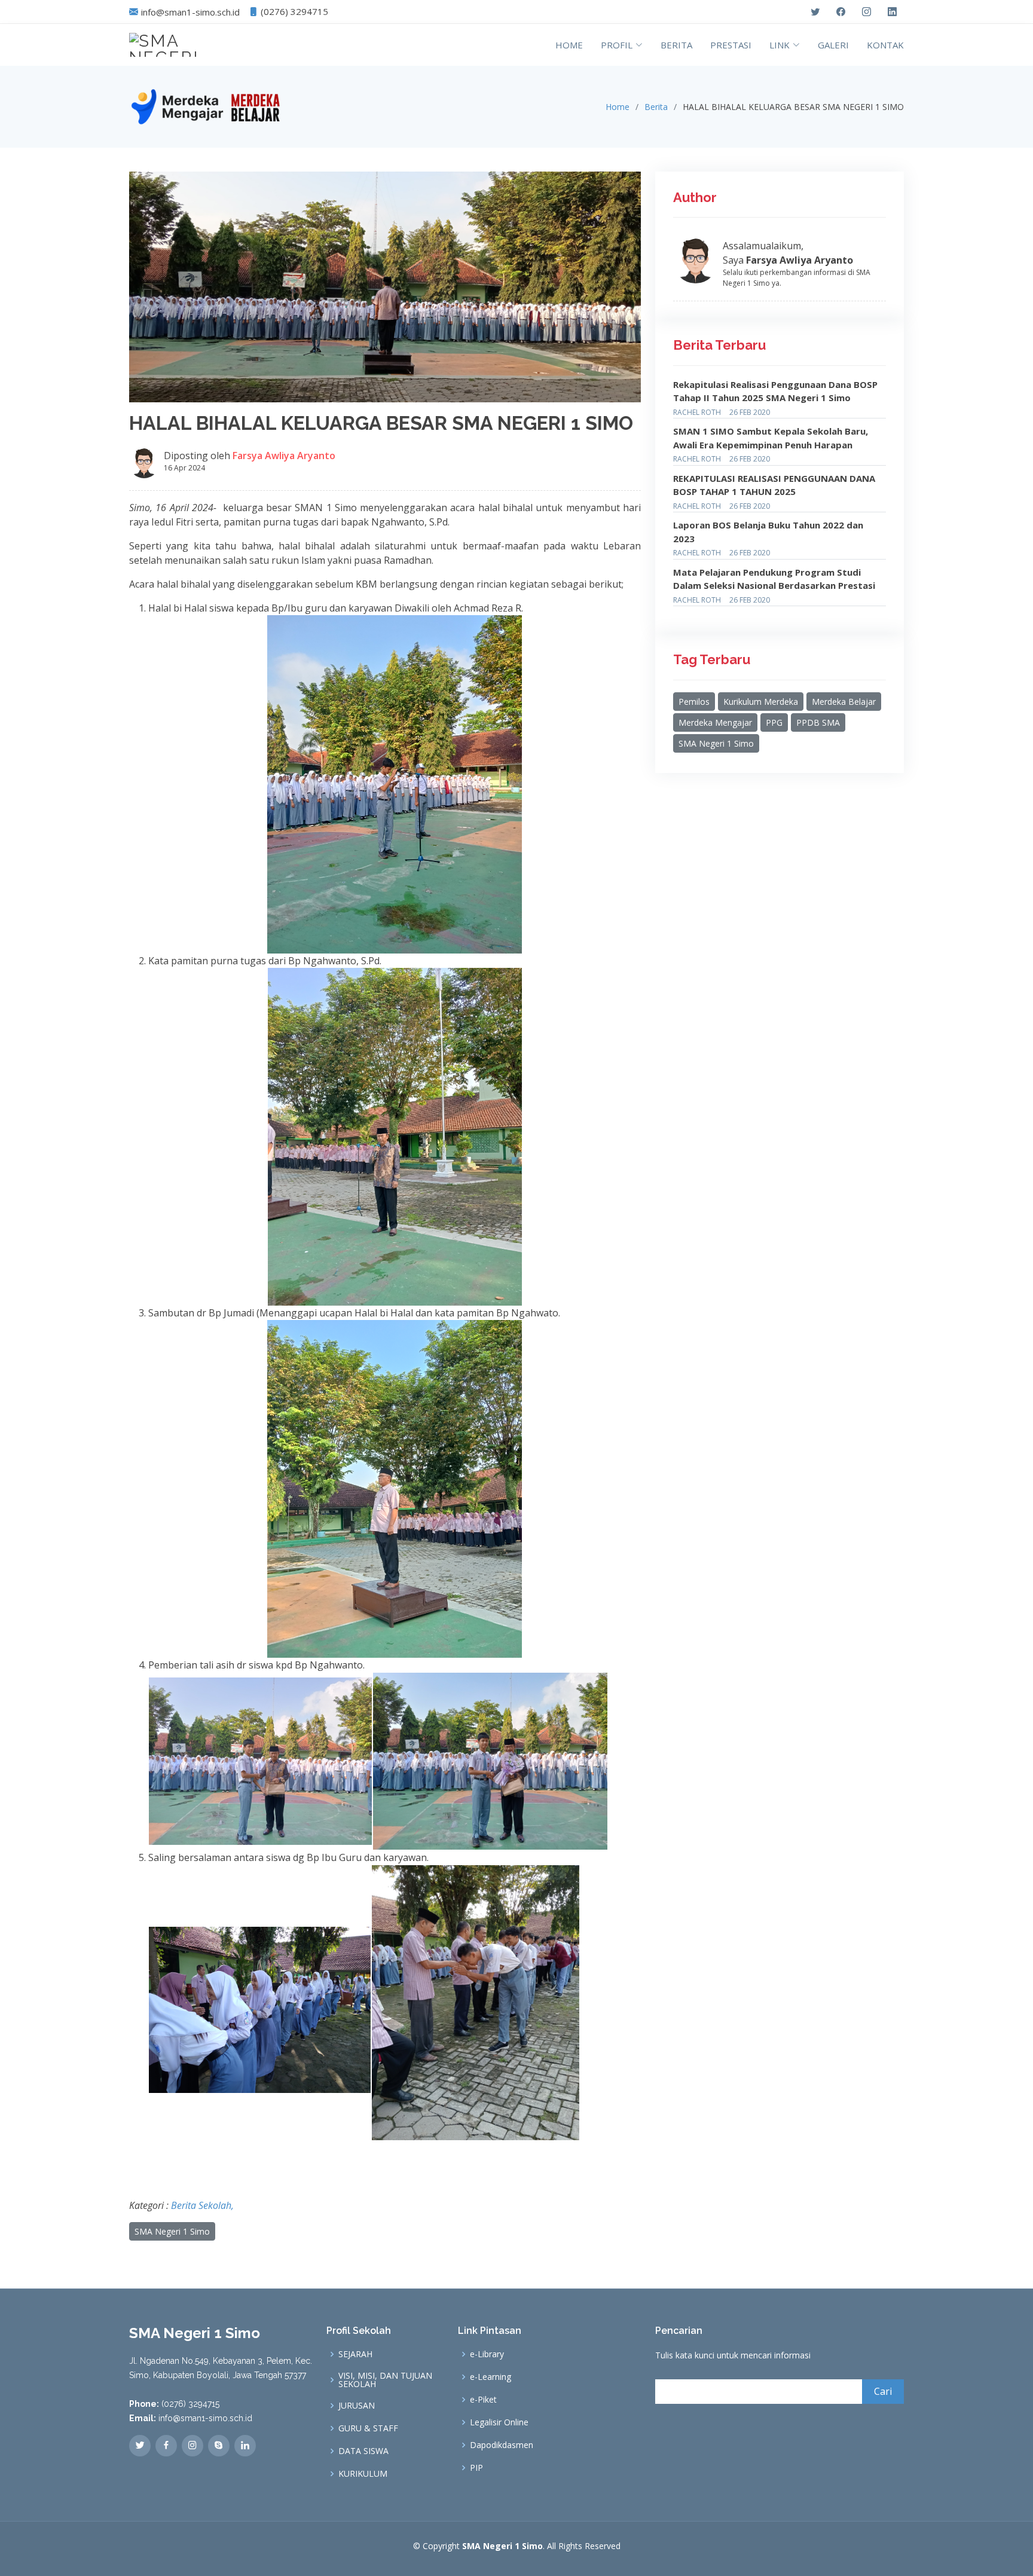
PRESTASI (731, 45)
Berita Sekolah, (202, 2205)
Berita (656, 107)
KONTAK (885, 45)
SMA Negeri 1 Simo (172, 2231)
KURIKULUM (363, 2474)
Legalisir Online (499, 2422)
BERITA (676, 45)
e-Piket (483, 2400)
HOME (569, 45)
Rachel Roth (697, 412)
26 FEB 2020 (750, 412)
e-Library (487, 2354)
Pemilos (694, 702)
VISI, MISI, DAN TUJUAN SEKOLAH (385, 2380)
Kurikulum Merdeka (761, 702)
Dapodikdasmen (502, 2445)
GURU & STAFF (368, 2428)
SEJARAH (355, 2354)
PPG (774, 722)
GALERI (833, 45)
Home (618, 107)
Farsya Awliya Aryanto (284, 456)
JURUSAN (357, 2406)
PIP (476, 2468)
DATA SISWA (363, 2451)
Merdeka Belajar (844, 702)
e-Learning (490, 2377)
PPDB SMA (818, 722)
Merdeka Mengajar (715, 722)
